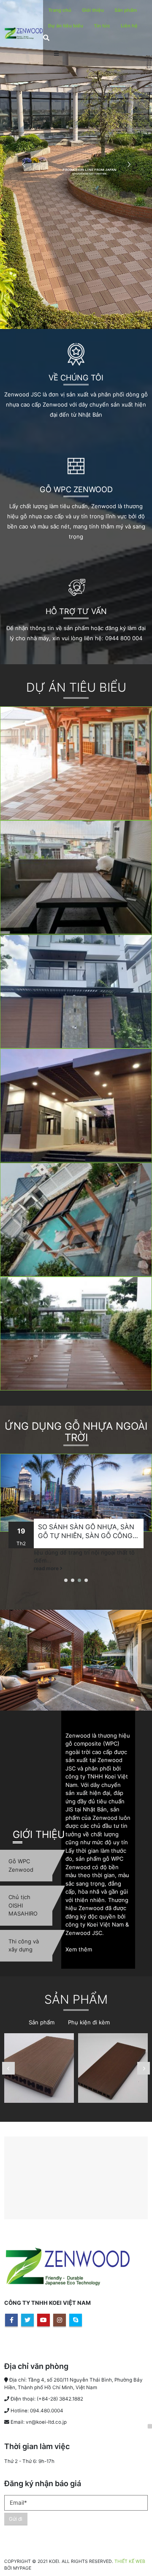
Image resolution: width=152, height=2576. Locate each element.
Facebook (11, 2320)
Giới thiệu (93, 10)
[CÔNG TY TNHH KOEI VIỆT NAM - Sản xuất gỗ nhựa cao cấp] (24, 33)
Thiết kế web (130, 2561)
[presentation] (8, 2068)
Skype (76, 2320)
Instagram (60, 2320)
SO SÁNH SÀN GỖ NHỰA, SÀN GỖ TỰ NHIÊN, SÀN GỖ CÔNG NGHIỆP (86, 1532)
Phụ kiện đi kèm (89, 2022)
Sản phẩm (126, 10)
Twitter (27, 2320)
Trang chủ (60, 10)
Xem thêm (79, 1949)
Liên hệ (129, 26)
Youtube (43, 2320)
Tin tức (102, 26)
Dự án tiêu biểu (66, 26)
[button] (66, 1580)
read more (47, 1568)
